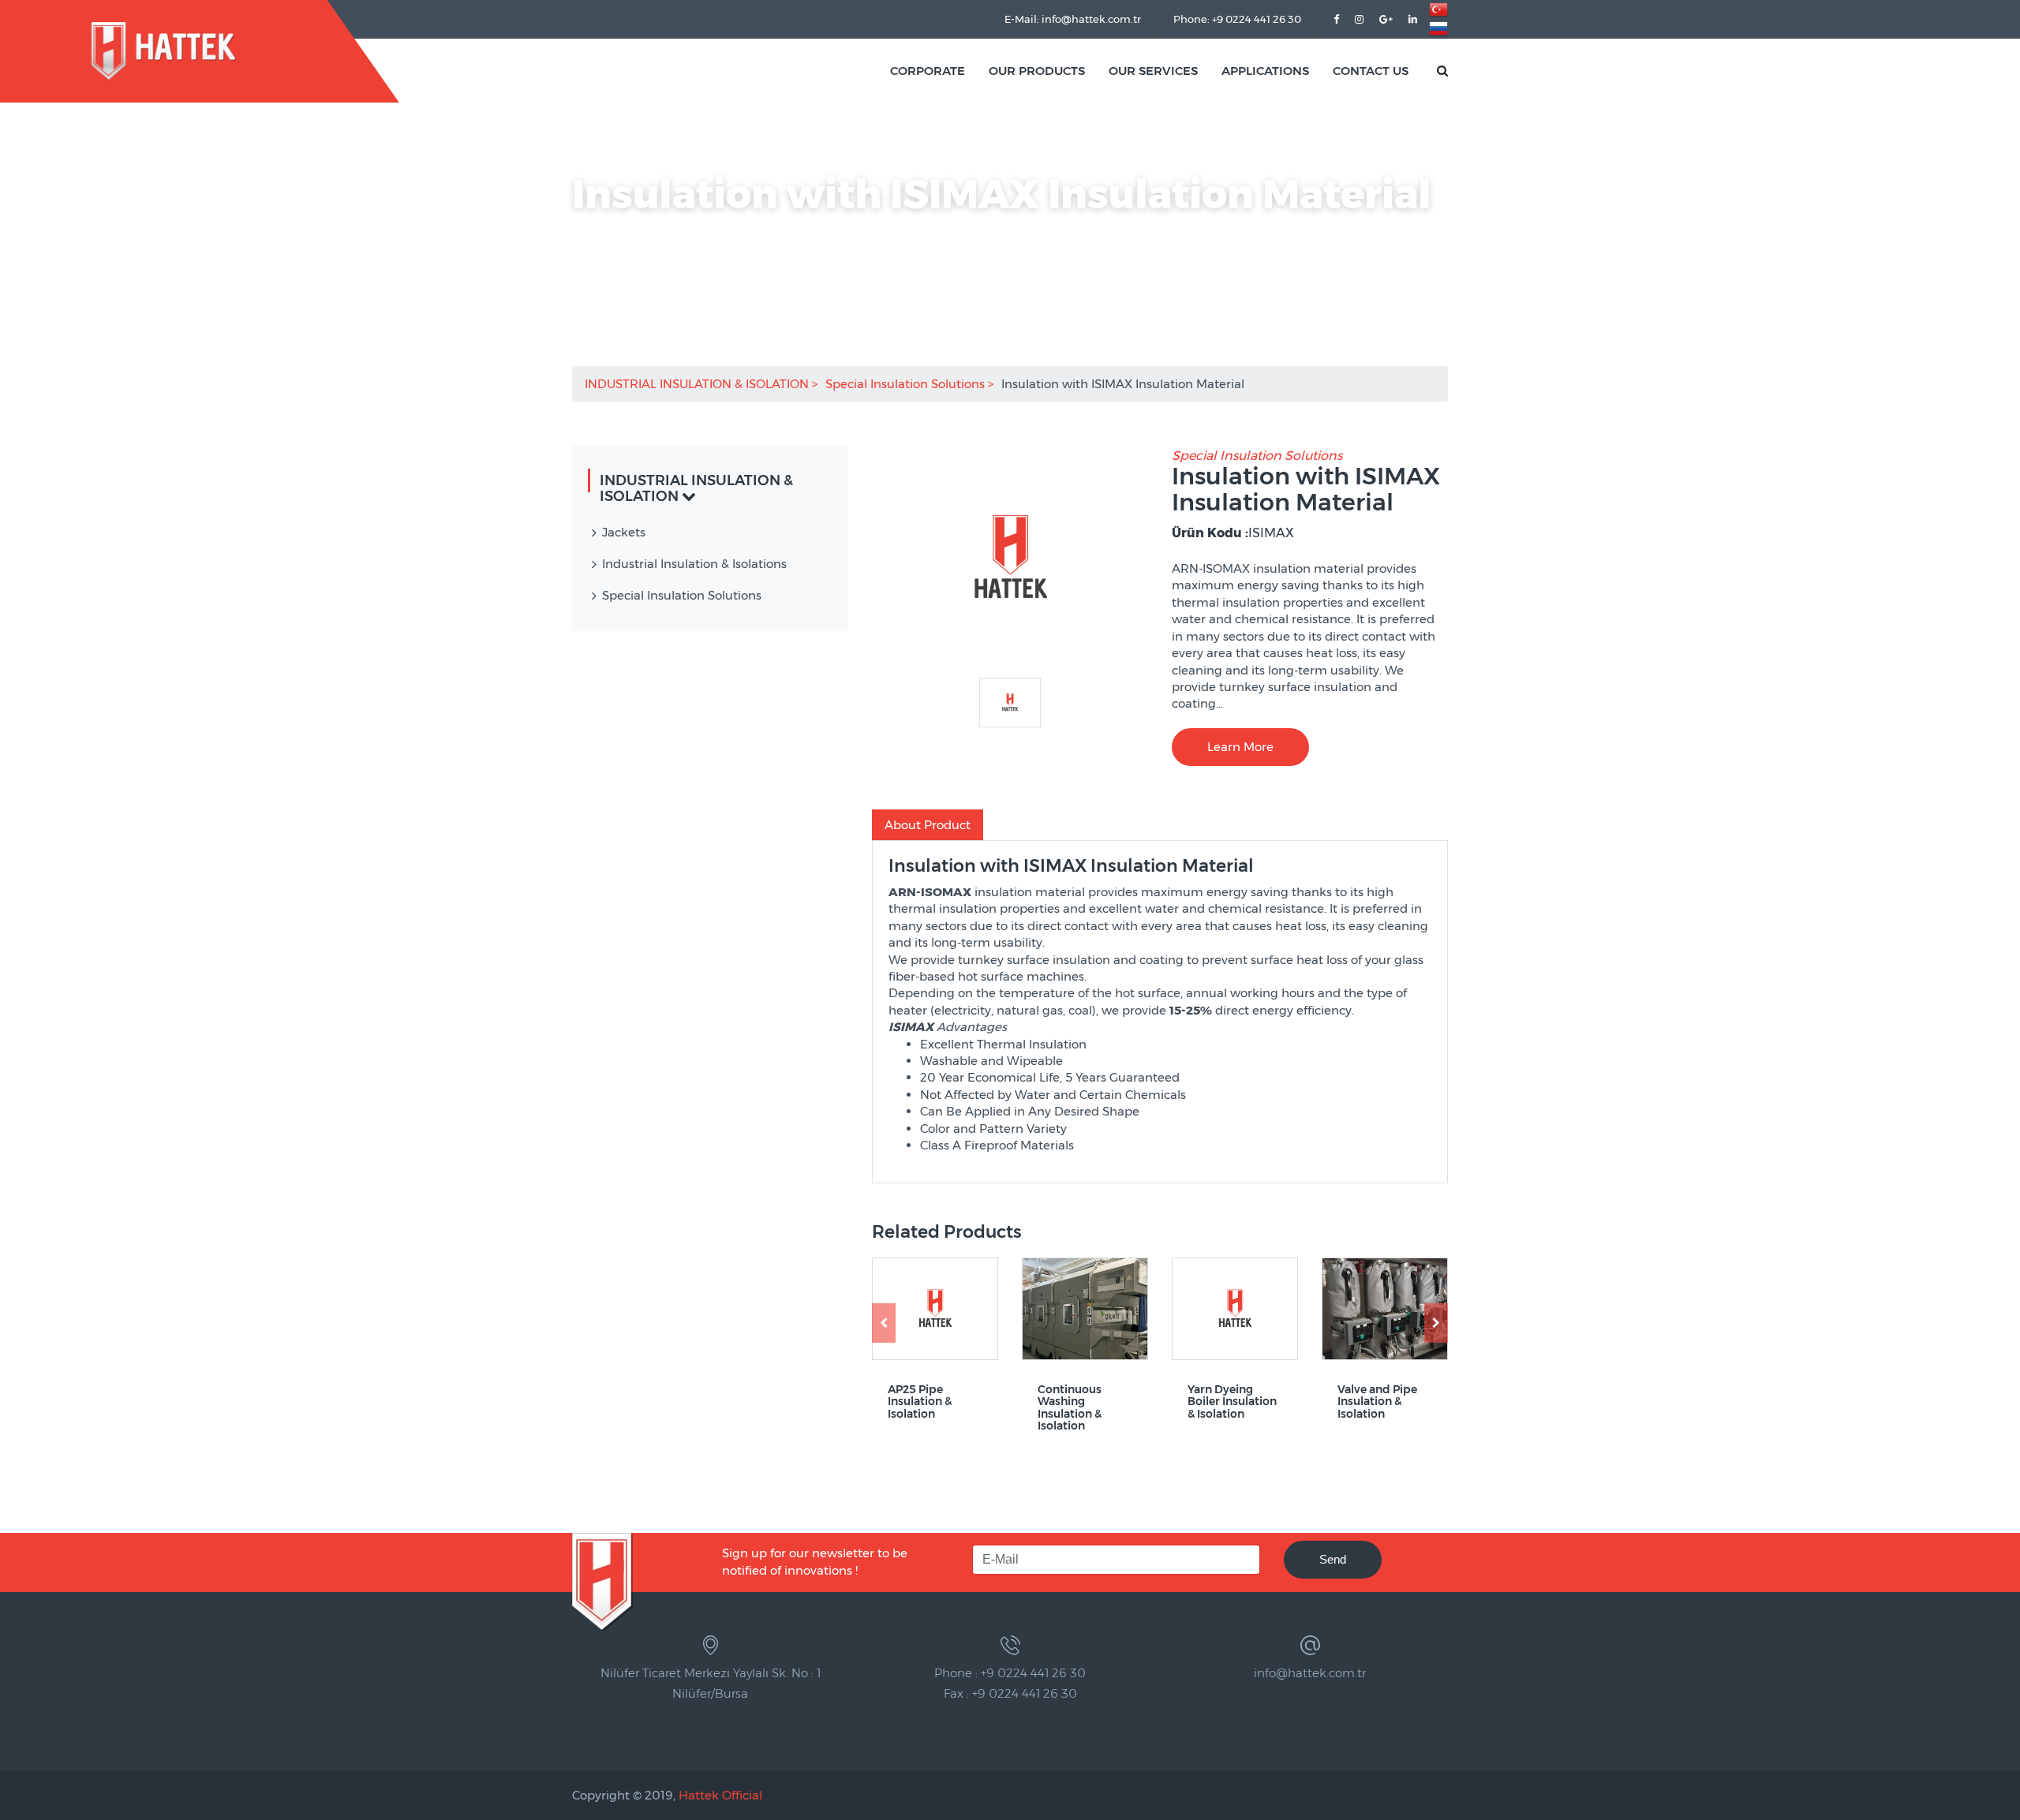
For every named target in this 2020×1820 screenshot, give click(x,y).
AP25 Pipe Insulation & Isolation (920, 1402)
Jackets (624, 532)
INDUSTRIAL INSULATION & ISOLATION (698, 384)
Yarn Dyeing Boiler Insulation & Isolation (1232, 1402)
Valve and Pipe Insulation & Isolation (1377, 1402)
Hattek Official (720, 1795)
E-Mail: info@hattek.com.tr (1073, 19)
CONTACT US (1371, 71)
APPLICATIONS (1265, 71)
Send (1333, 1559)
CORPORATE (928, 71)
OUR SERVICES (1153, 71)
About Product (928, 825)
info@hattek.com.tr (1310, 1673)
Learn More (1240, 747)
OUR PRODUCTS (1037, 71)
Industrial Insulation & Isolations (694, 564)
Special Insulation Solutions (907, 384)
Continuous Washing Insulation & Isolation (1070, 1408)
